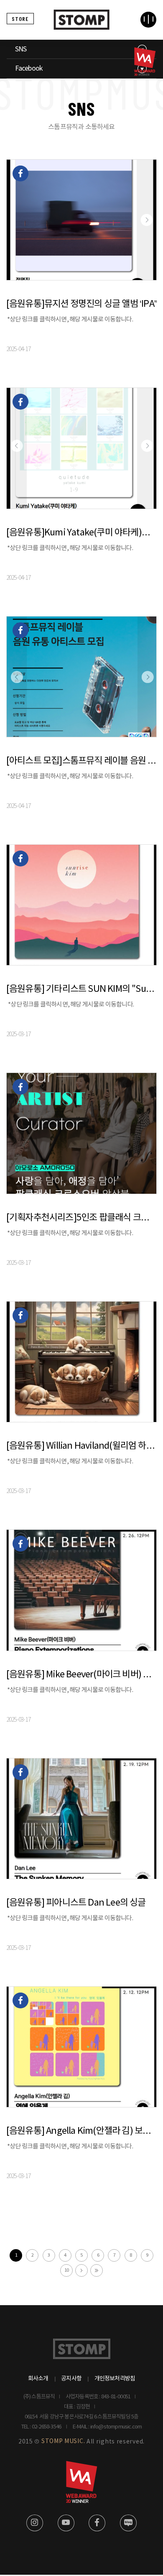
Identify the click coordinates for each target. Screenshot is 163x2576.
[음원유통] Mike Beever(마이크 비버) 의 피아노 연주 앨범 (82, 1675)
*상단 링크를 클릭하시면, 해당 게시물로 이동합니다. (70, 320)
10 (66, 2270)
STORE (20, 19)
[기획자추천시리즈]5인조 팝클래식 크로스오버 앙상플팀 (82, 1218)
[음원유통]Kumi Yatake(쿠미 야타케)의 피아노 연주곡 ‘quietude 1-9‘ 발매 (82, 533)
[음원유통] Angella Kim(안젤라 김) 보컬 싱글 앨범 (82, 2131)
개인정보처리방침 (115, 2379)
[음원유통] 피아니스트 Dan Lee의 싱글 (76, 1903)
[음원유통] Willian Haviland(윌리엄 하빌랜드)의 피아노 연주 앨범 (82, 1446)
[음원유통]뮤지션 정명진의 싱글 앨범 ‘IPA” (81, 304)
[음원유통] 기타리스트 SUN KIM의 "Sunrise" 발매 (82, 989)
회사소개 (38, 2379)
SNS (21, 49)
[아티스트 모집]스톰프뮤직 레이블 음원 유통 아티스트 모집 (82, 761)
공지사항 (71, 2379)
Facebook (29, 69)
